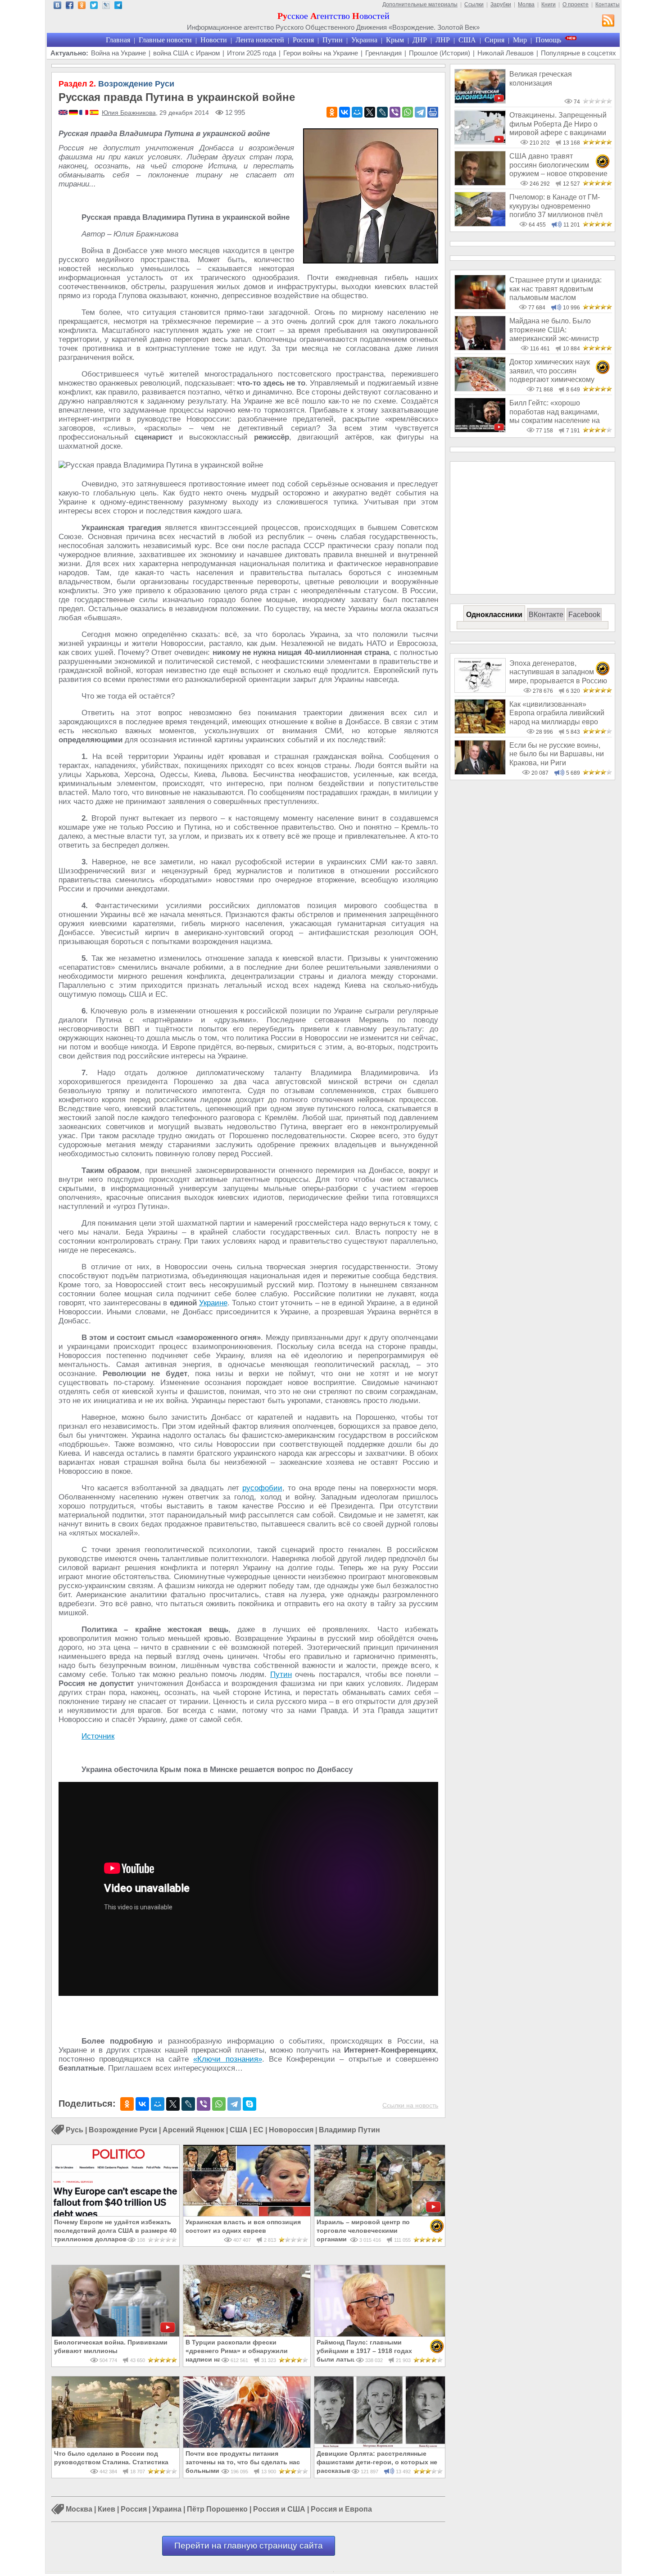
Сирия (494, 40)
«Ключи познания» (227, 2059)
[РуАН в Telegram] (118, 7)
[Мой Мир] (357, 112)
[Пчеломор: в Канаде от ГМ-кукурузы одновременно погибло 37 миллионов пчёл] (480, 224)
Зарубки (501, 5)
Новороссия (291, 2130)
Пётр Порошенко (217, 2510)
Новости (214, 40)
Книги (549, 5)
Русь (75, 2130)
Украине (213, 1303)
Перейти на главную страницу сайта (249, 2546)
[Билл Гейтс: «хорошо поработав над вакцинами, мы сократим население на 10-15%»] (480, 430)
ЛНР (443, 40)
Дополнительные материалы (420, 5)
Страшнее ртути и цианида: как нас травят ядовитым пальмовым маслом (555, 289)
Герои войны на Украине (321, 53)
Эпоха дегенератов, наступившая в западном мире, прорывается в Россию (558, 672)
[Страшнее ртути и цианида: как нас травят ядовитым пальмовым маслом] (480, 307)
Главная (118, 40)
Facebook (584, 615)
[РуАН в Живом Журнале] (106, 7)
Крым (395, 40)
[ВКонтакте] (345, 112)
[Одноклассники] (332, 112)
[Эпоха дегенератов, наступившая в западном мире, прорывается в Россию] (480, 690)
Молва (526, 5)
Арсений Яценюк (193, 2130)
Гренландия (383, 53)
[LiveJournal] (382, 112)
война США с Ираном (186, 53)
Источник (98, 1736)
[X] (370, 112)
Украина (364, 40)
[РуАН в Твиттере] (94, 7)
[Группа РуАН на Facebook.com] (70, 7)
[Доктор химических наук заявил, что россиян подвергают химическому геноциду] (480, 389)
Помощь (548, 40)
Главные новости (165, 40)
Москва (79, 2510)
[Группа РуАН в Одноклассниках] (82, 7)
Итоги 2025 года (252, 53)
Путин (333, 40)
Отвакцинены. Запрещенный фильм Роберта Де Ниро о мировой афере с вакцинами (558, 124)
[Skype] (249, 2104)
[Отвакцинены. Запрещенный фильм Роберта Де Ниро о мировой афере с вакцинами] (480, 142)
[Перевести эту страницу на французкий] (84, 113)
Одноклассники (494, 615)
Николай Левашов (506, 53)
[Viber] (395, 112)
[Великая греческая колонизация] (480, 101)
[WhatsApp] (408, 112)
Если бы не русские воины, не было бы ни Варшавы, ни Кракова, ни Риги (557, 754)
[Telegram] (420, 112)
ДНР (420, 40)
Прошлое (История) (440, 53)
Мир (520, 40)
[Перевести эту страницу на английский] (64, 113)
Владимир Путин (349, 2130)
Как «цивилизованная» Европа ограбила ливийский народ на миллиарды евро (557, 713)
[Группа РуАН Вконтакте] (57, 7)
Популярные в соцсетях (578, 53)
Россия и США (279, 2510)
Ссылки (474, 5)
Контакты (608, 5)
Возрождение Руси (116, 84)
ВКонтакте (546, 615)
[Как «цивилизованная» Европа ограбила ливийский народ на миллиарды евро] (480, 731)
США (467, 40)
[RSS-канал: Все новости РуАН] (608, 22)
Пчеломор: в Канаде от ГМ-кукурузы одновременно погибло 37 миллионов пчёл (556, 206)
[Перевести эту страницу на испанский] (94, 113)
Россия (303, 40)
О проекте (576, 5)
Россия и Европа (341, 2510)
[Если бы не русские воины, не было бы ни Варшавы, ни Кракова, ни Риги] (480, 772)
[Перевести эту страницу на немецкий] (74, 113)
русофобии (262, 1488)
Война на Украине (118, 53)
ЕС (258, 2130)
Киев (107, 2510)
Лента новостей (260, 40)
